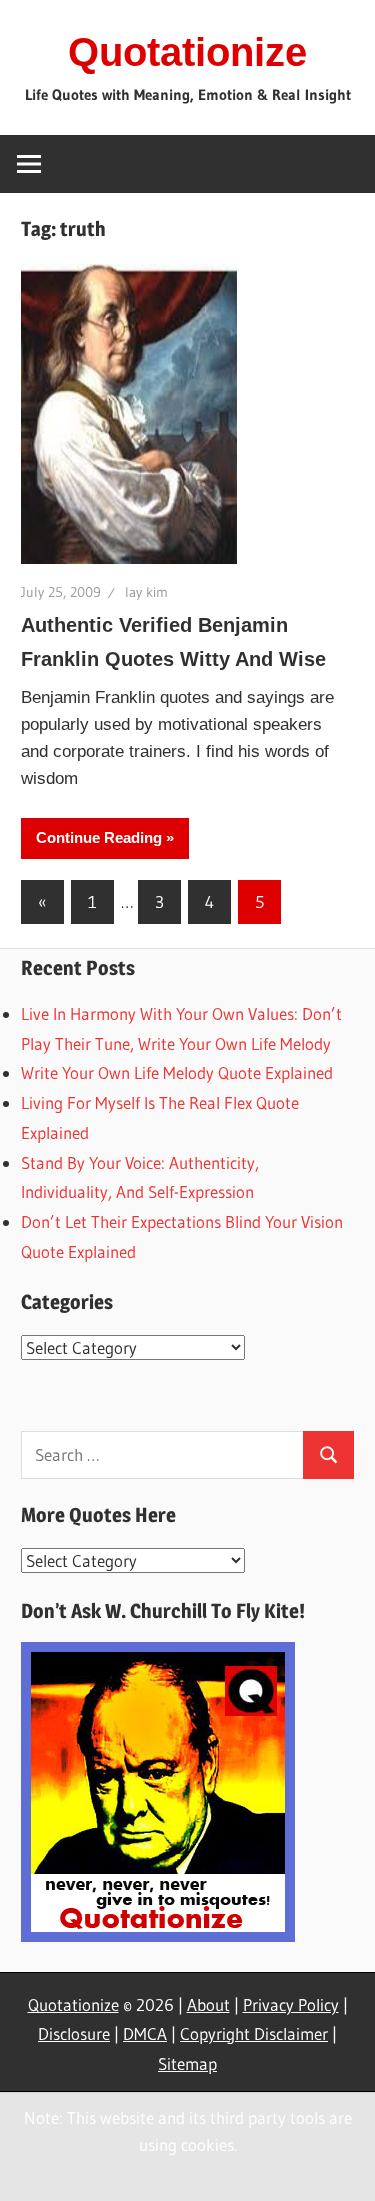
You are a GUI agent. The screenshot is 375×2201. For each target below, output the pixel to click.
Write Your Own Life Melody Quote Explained (177, 1072)
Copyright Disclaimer (254, 2033)
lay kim (146, 592)
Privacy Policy (291, 2004)
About (208, 2004)
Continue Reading (99, 837)
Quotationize (187, 52)
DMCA (145, 2033)
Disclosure (74, 2033)
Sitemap (187, 2063)
